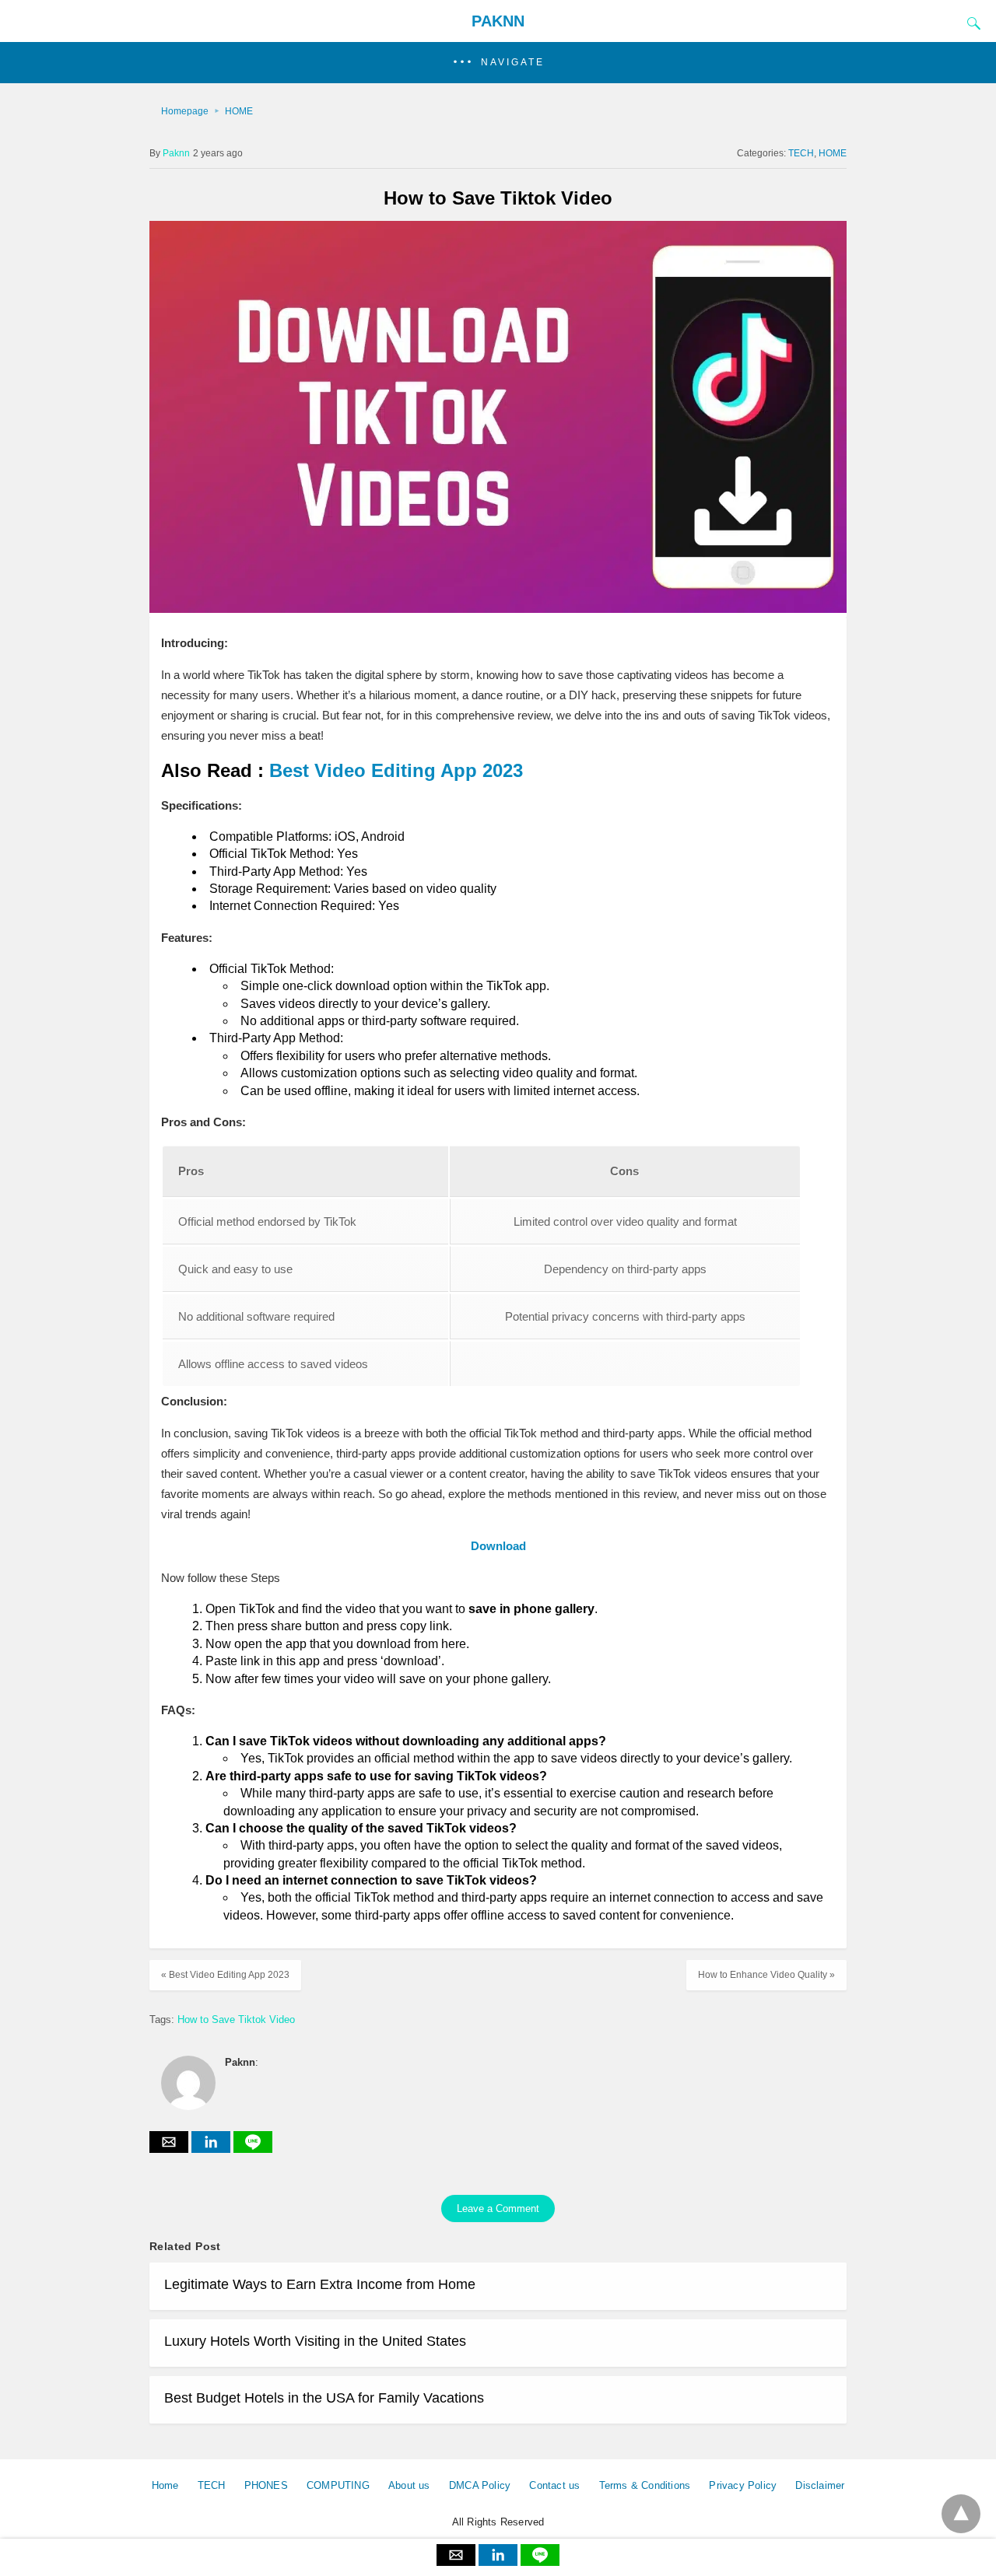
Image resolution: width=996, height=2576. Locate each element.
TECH (801, 153)
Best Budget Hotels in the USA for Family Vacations (324, 2398)
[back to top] (961, 2514)
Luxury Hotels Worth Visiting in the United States (315, 2341)
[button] (498, 63)
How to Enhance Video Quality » (766, 1975)
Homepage (185, 111)
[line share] (253, 2149)
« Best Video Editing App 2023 (225, 1975)
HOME (239, 111)
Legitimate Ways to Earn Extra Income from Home (320, 2284)
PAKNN (498, 21)
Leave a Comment (498, 2208)
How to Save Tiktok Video (236, 2019)
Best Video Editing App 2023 (396, 770)
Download (498, 1546)
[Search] (970, 23)
